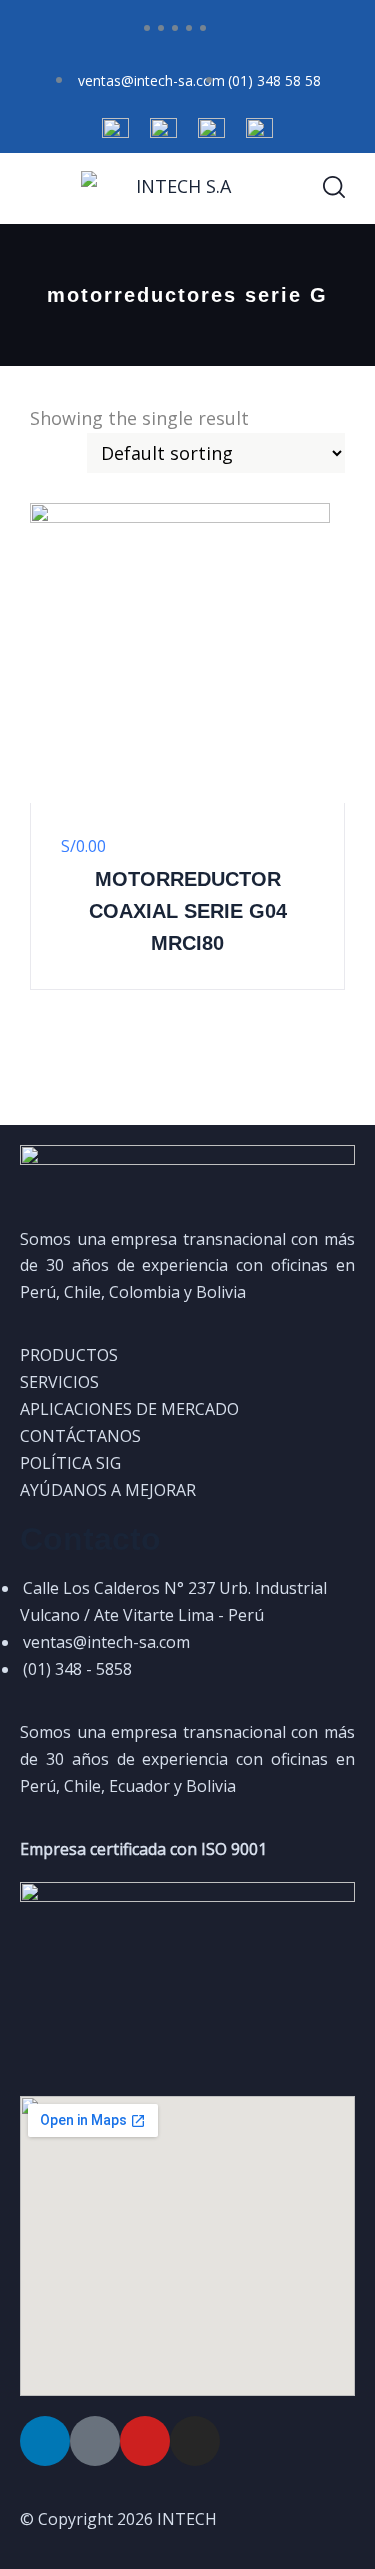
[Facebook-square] (95, 2441)
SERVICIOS (59, 1382)
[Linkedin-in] (45, 2441)
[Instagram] (195, 2441)
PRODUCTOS (69, 1355)
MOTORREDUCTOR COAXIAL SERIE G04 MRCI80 (188, 911)
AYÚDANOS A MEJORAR (108, 1490)
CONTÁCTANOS (80, 1436)
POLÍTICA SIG (70, 1463)
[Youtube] (145, 2441)
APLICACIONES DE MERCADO (129, 1409)
